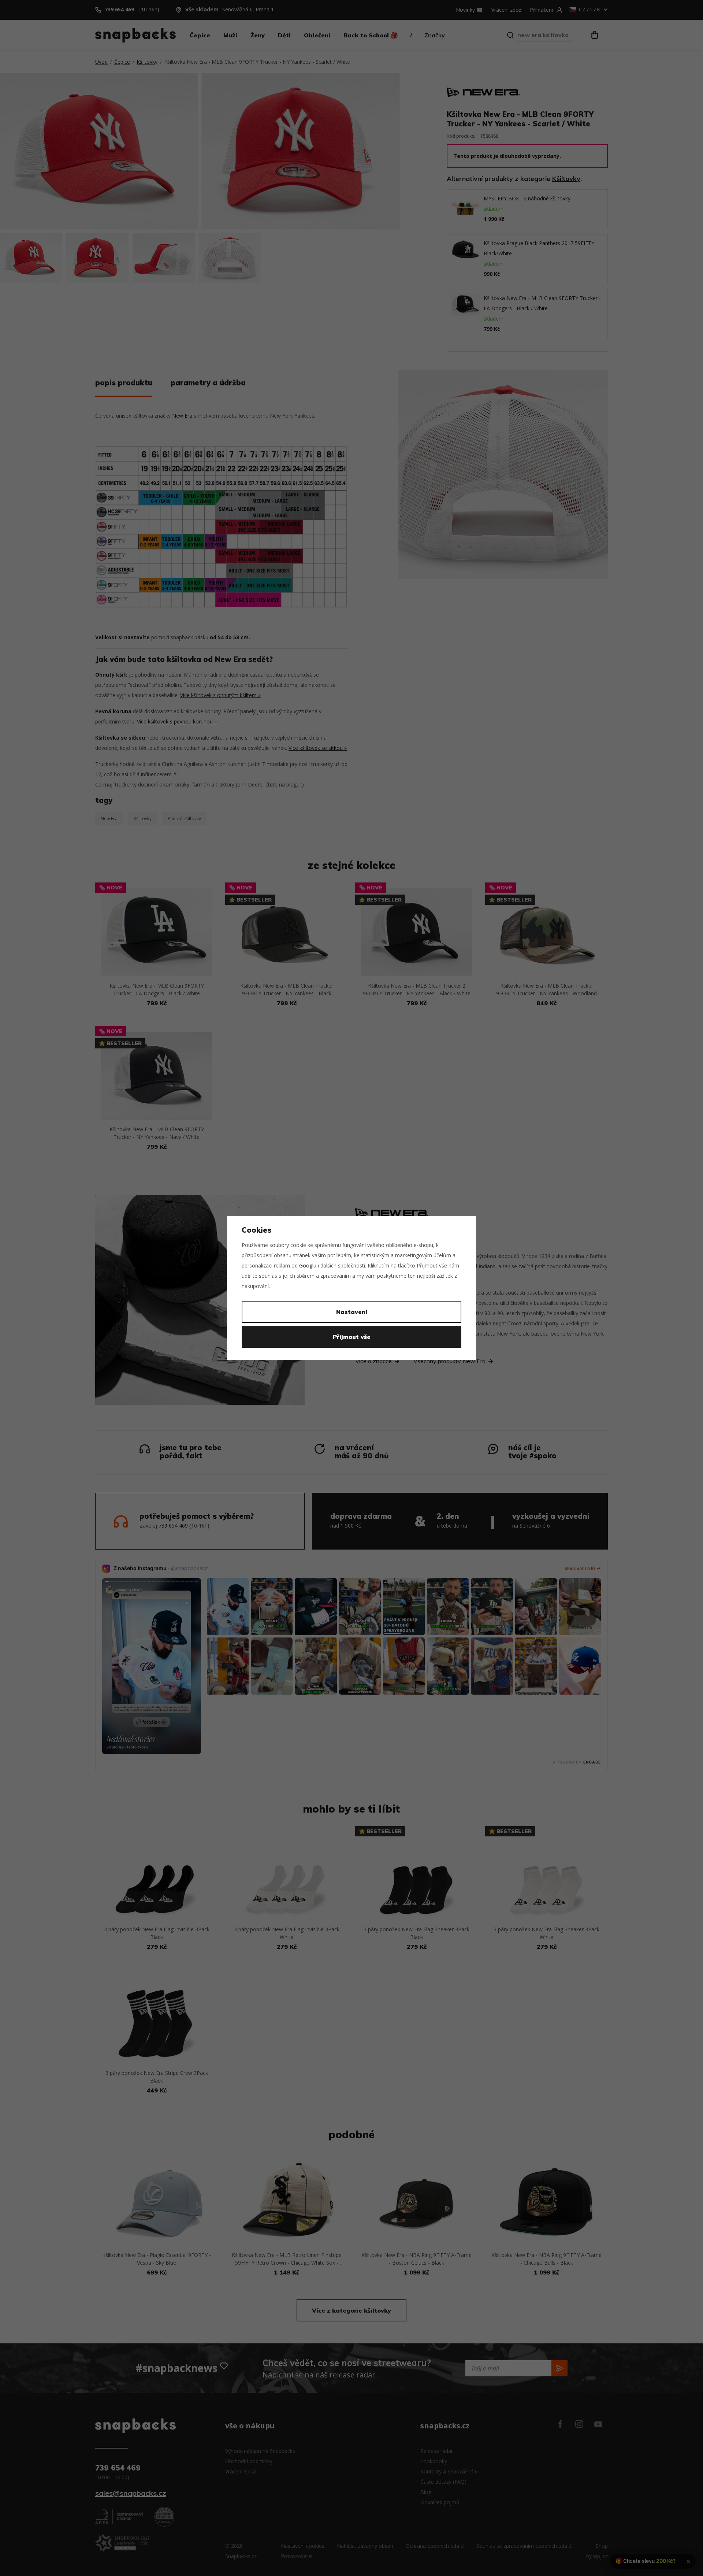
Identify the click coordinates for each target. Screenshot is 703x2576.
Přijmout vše (352, 1337)
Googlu (308, 1265)
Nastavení (352, 1312)
